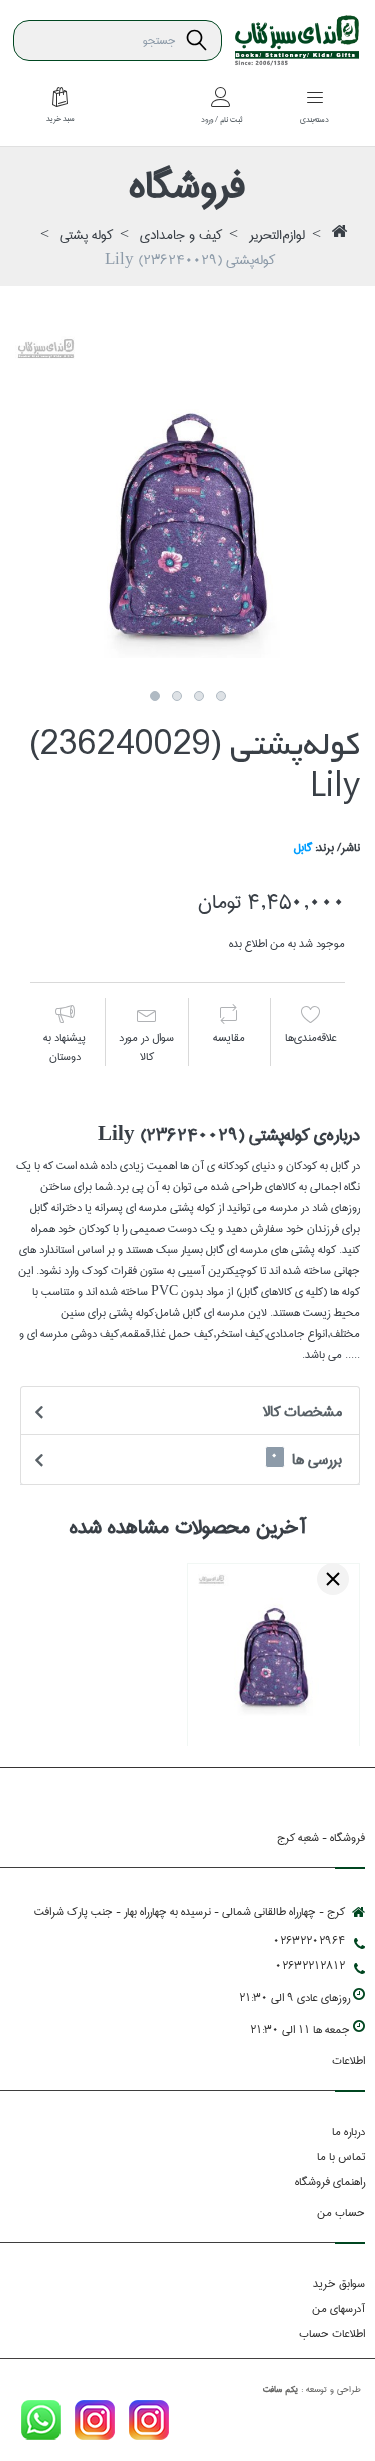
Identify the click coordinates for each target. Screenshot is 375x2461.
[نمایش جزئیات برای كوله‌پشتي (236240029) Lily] (273, 1649)
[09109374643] (41, 2423)
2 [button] (177, 696)
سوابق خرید (339, 2283)
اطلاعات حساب (332, 2333)
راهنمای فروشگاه (330, 2181)
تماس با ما (341, 2156)
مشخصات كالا (302, 1411)
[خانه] (340, 236)
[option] (187, 508)
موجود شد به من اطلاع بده (287, 943)
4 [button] (221, 696)
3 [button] (199, 696)
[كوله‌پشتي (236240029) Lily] (187, 508)
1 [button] (155, 696)
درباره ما (348, 2131)
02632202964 (309, 1940)
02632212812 (310, 1965)
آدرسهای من (338, 2308)
